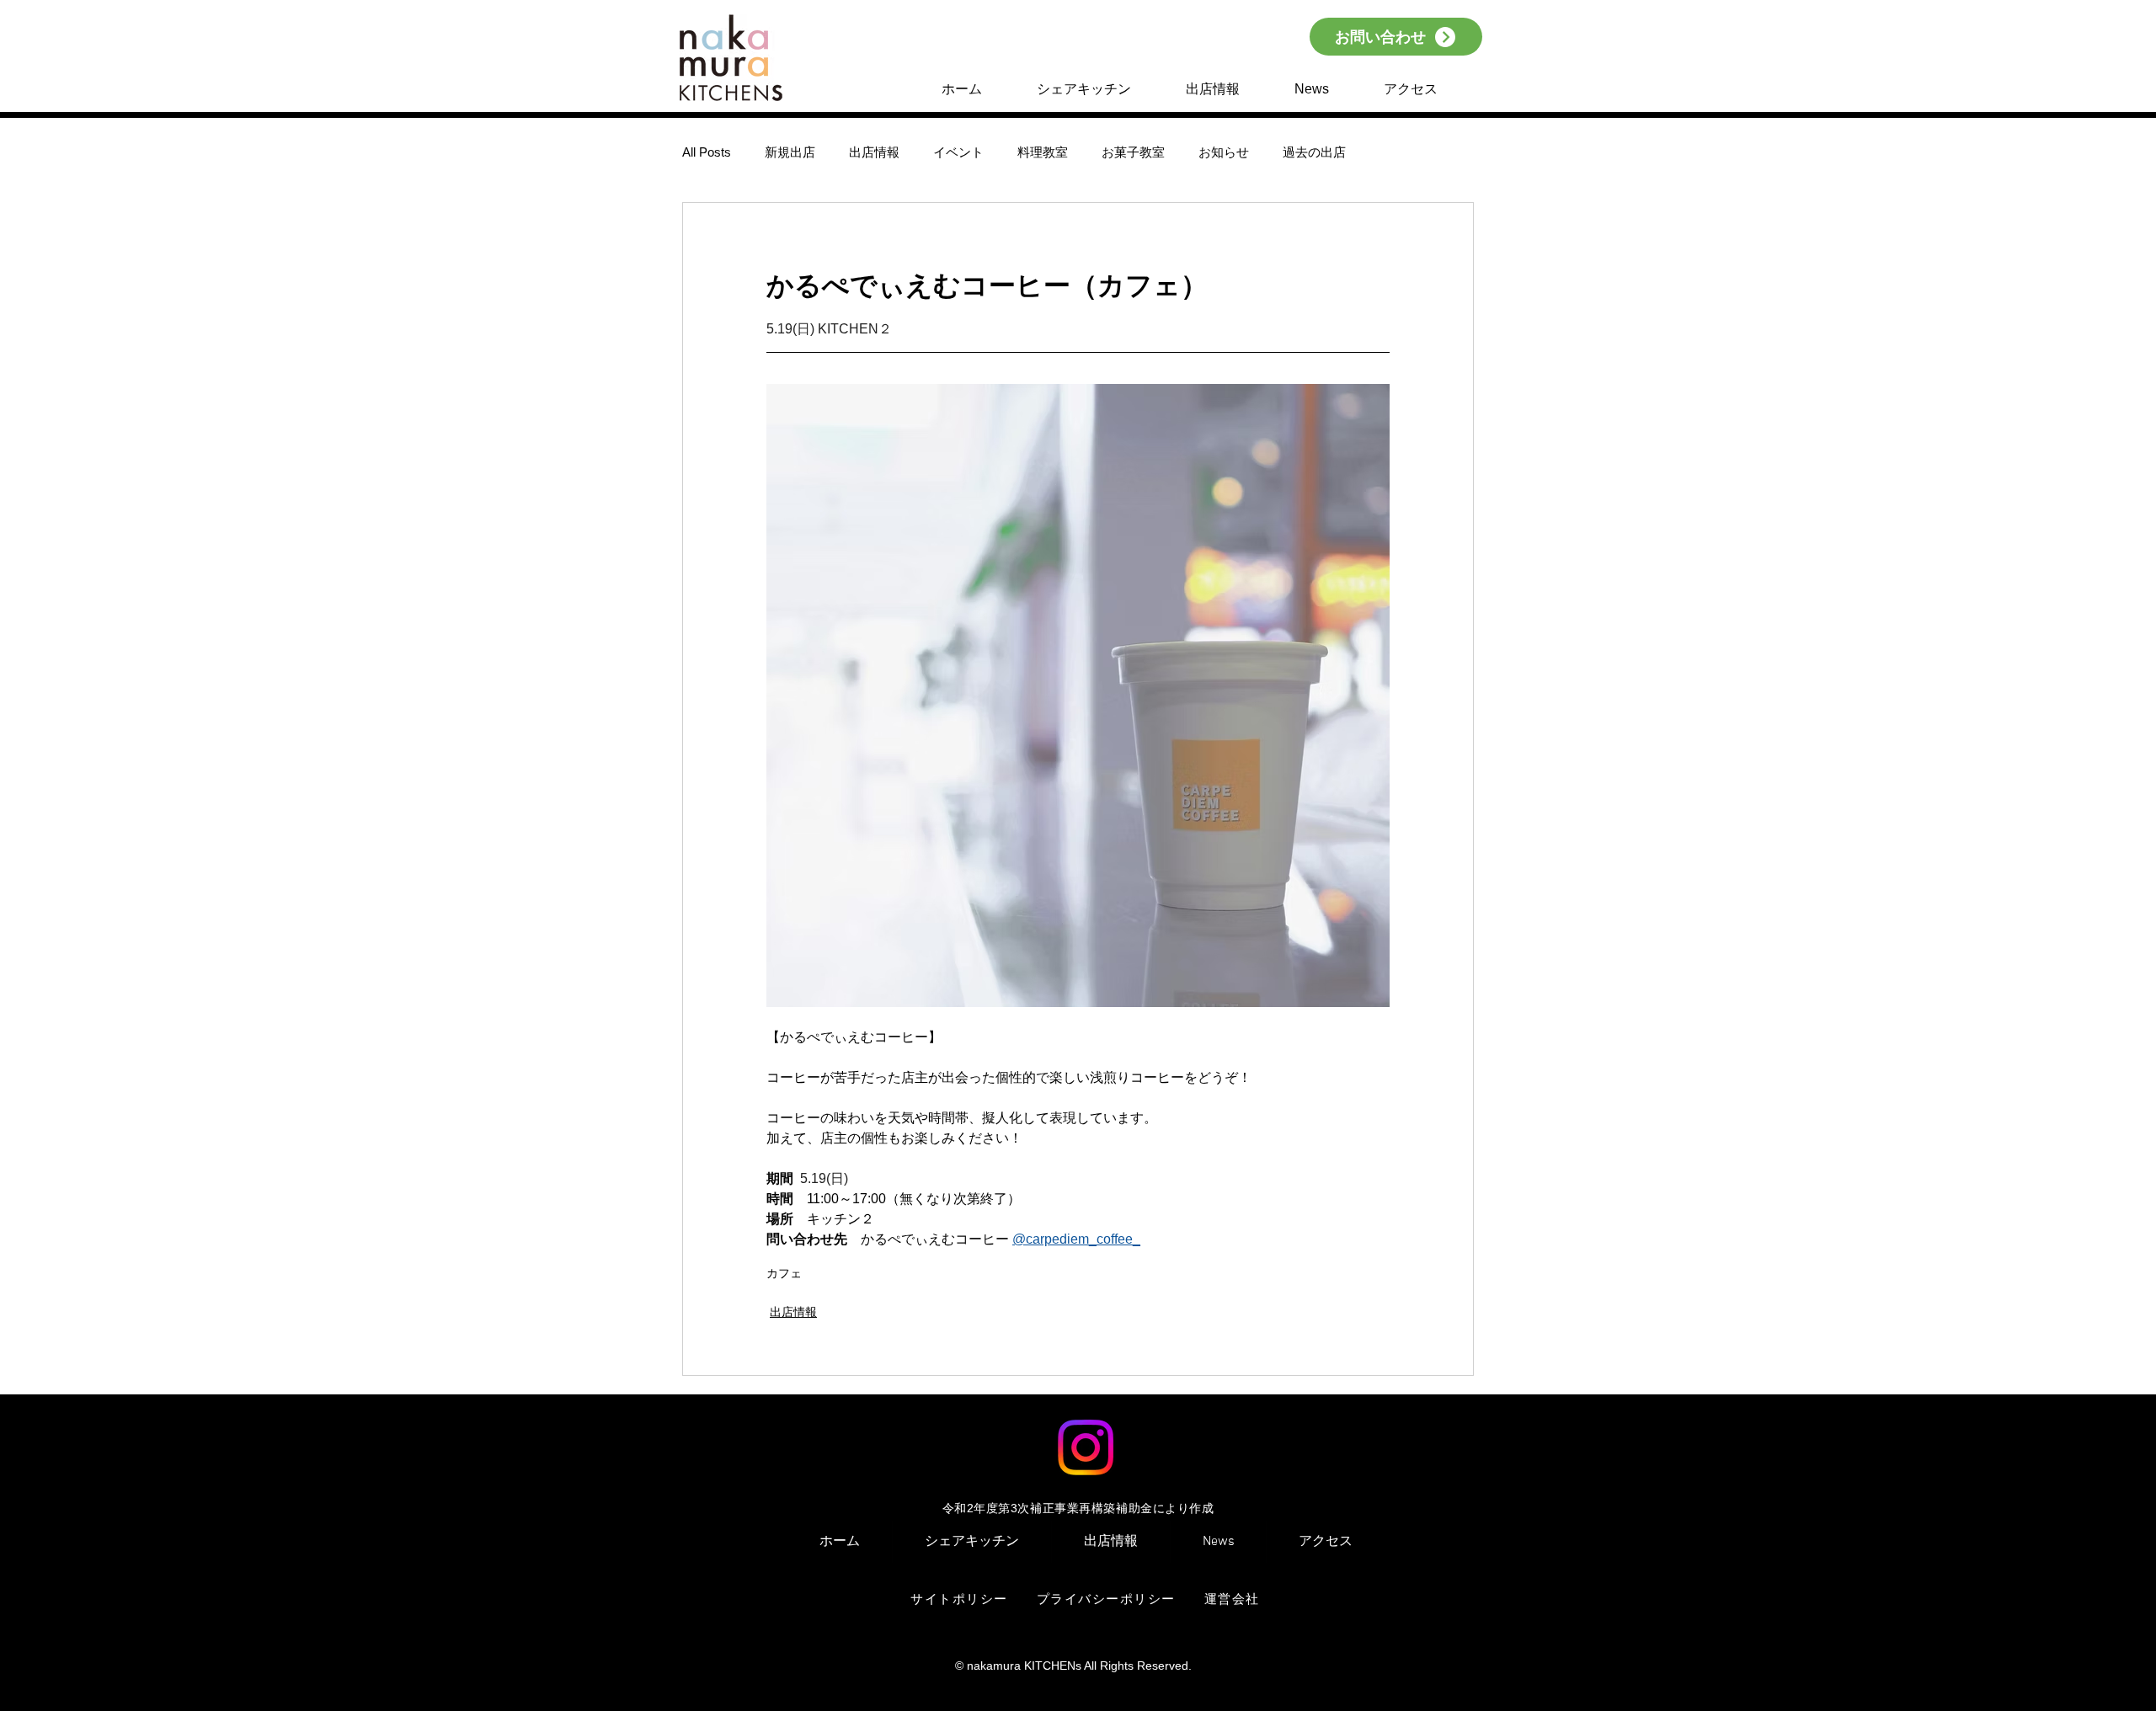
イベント (958, 152)
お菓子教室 (1133, 152)
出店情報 (874, 152)
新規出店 (790, 152)
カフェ (784, 1273)
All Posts (707, 152)
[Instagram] (1086, 1447)
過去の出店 (1314, 152)
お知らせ (1224, 152)
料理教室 (1043, 152)
